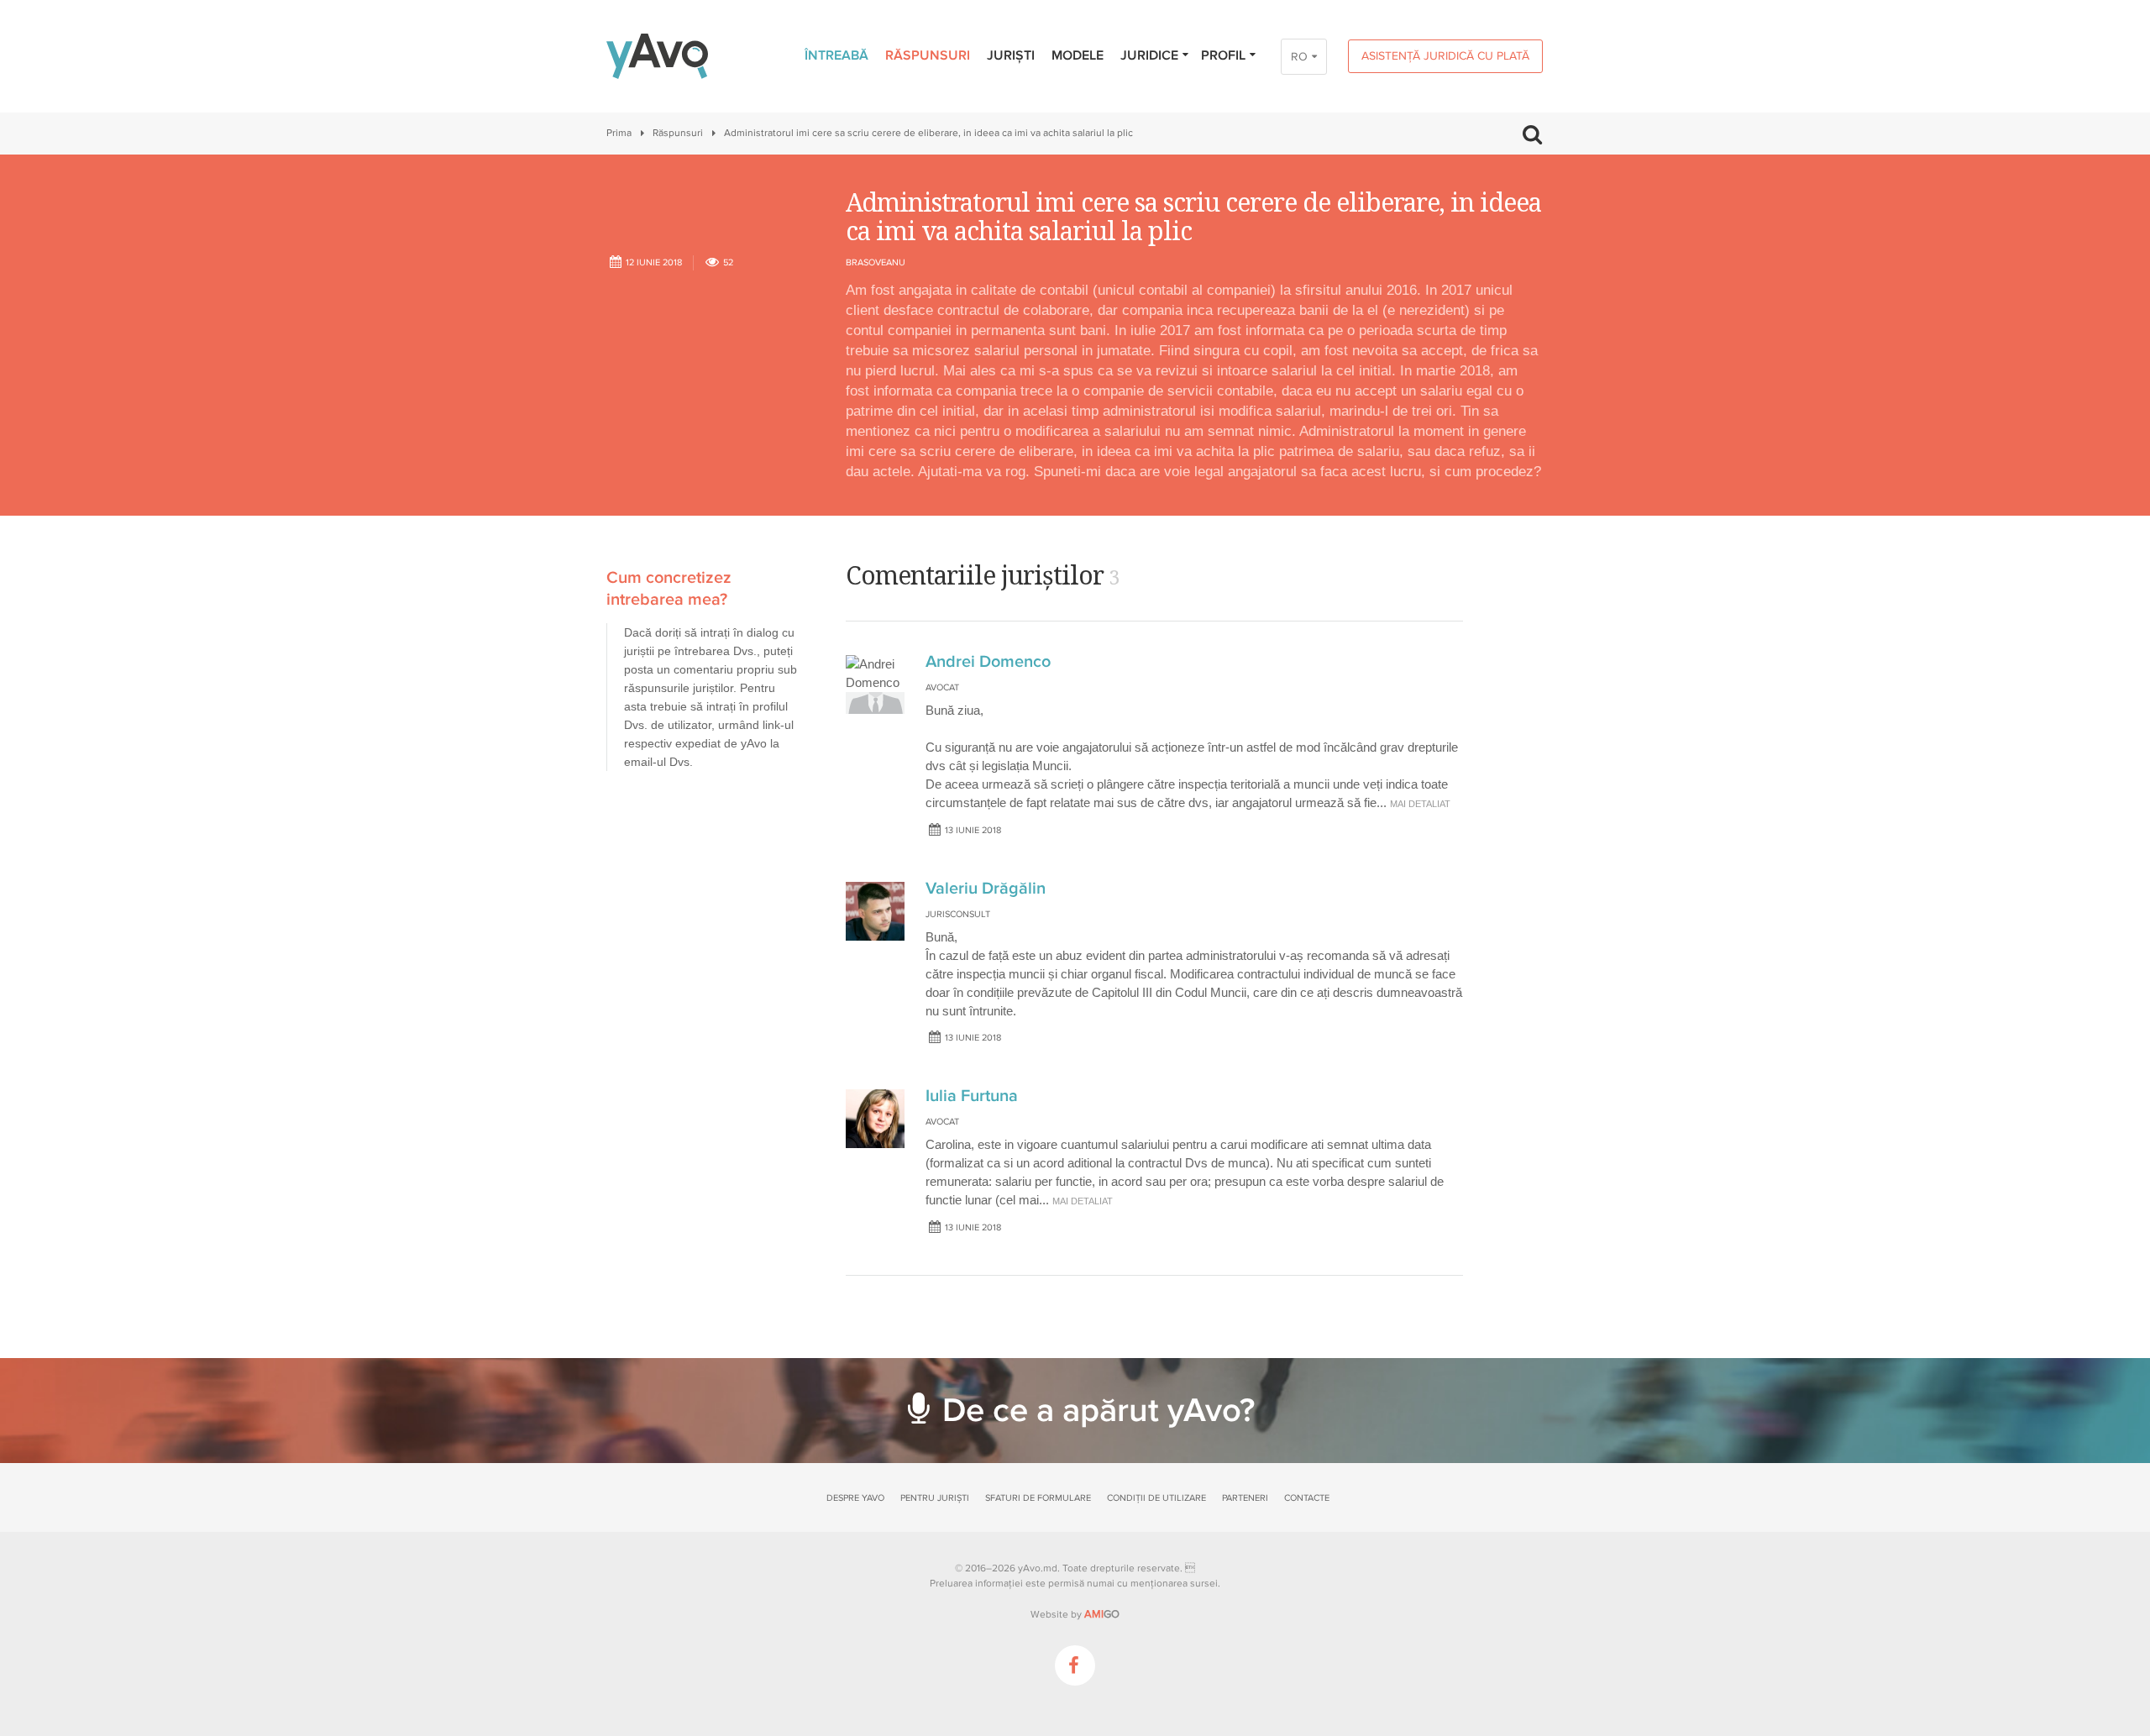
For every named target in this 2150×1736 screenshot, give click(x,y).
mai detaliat (1420, 804)
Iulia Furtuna (972, 1096)
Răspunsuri (928, 55)
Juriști (1011, 55)
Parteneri (1245, 1498)
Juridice (1149, 55)
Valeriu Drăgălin (986, 889)
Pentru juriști (935, 1498)
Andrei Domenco (988, 662)
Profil (1223, 55)
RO (1299, 57)
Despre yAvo (855, 1498)
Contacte (1307, 1498)
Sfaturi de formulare (1038, 1498)
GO (1102, 1614)
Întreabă (836, 55)
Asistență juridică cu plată (1445, 56)
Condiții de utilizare (1156, 1498)
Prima (619, 133)
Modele (1078, 55)
